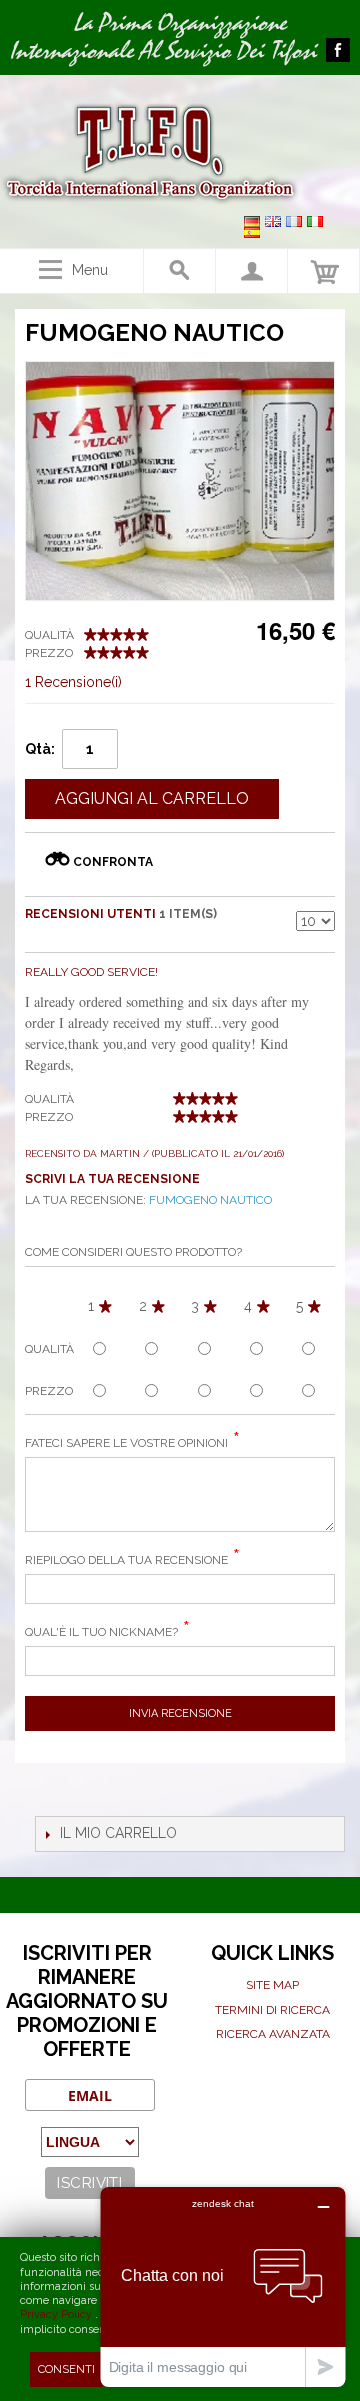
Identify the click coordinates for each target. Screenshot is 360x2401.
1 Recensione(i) (73, 682)
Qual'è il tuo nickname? (101, 1632)
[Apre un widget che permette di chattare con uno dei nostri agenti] (223, 2286)
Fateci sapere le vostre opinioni (126, 1443)
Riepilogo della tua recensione (126, 1560)
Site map (272, 1985)
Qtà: (40, 749)
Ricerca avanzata (273, 2034)
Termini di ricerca (272, 2010)
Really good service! (91, 972)
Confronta (113, 862)
